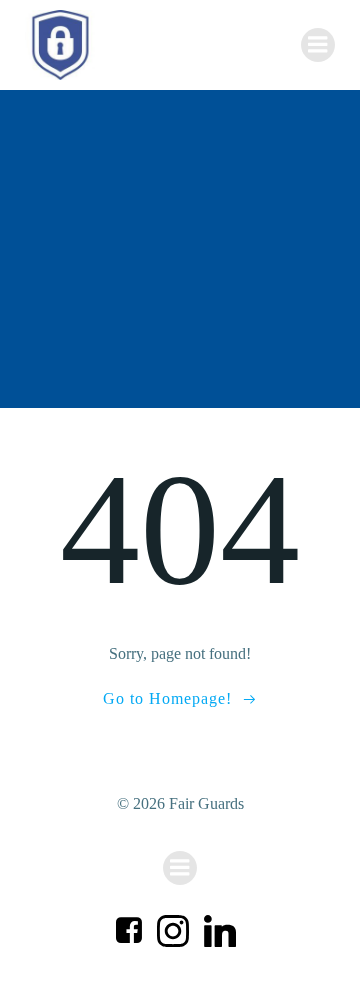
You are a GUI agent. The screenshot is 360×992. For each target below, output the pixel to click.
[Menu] (318, 45)
